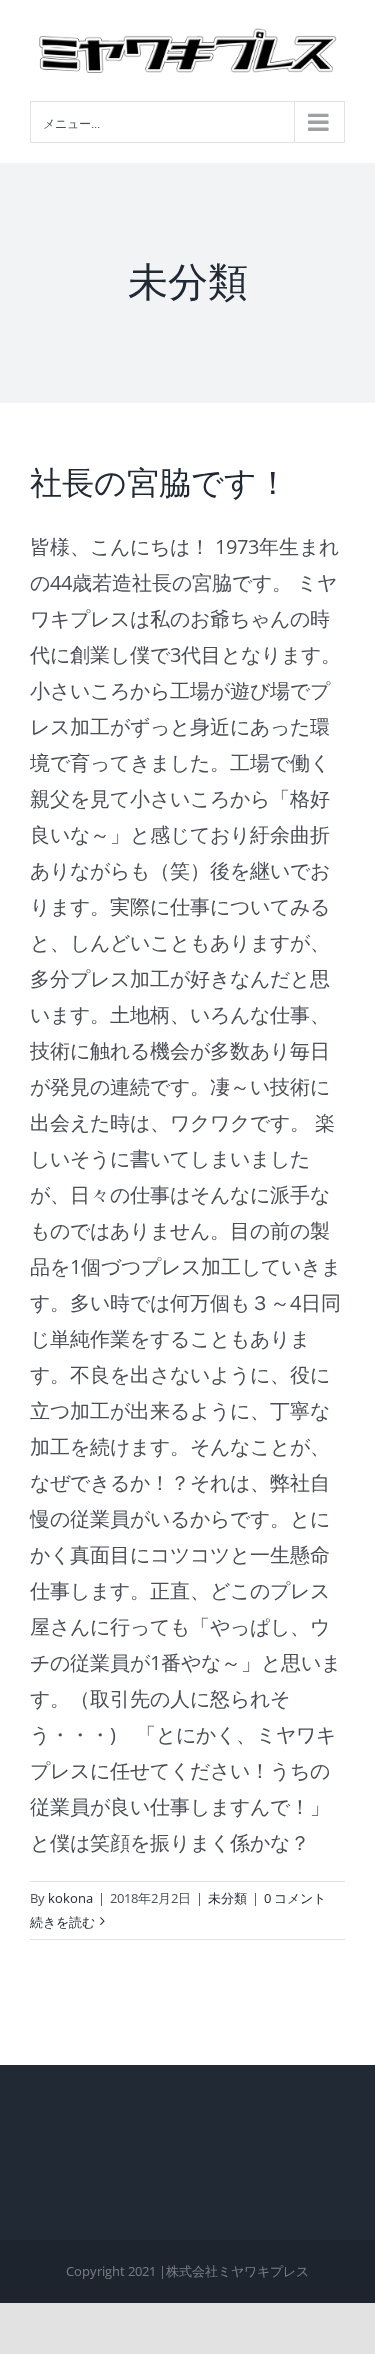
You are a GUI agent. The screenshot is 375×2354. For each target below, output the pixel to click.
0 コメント (295, 1898)
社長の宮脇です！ (159, 483)
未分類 (227, 1898)
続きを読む (62, 1922)
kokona (70, 1898)
